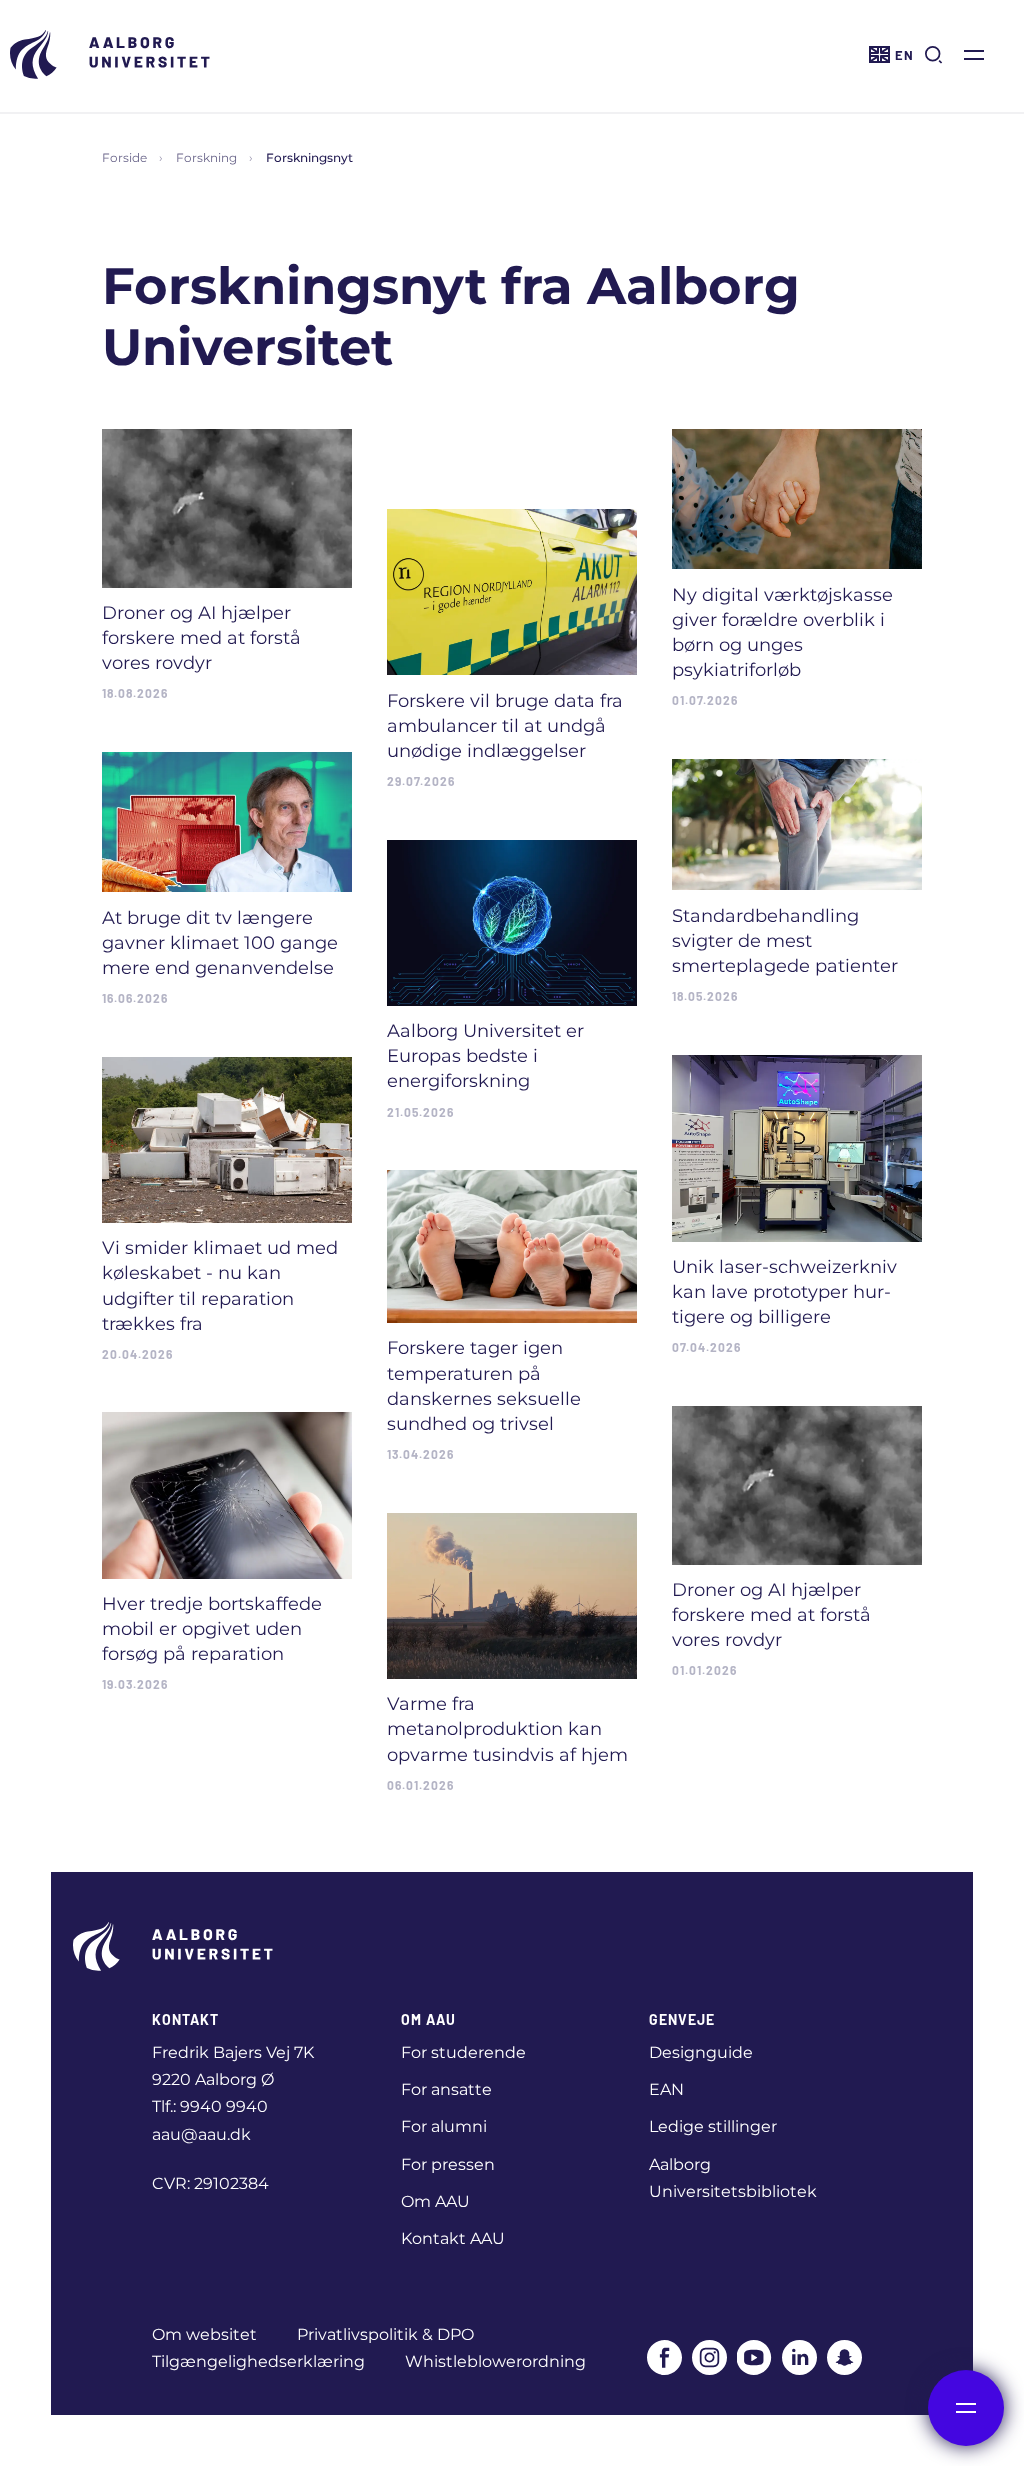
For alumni (444, 2126)
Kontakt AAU (453, 2238)
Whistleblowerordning (495, 2361)
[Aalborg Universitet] (110, 54)
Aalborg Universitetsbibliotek (733, 2178)
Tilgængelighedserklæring (258, 2361)
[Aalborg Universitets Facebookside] (664, 2357)
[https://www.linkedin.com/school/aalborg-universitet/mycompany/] (799, 2357)
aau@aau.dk (201, 2134)
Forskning (206, 157)
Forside (124, 157)
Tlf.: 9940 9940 (210, 2106)
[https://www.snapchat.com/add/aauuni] (844, 2357)
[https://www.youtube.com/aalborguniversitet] (754, 2357)
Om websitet (204, 2334)
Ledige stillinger (713, 2126)
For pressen (448, 2164)
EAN (666, 2089)
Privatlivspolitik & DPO (385, 2334)
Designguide (701, 2052)
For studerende (463, 2052)
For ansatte (446, 2089)
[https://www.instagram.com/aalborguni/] (709, 2357)
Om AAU (435, 2201)
